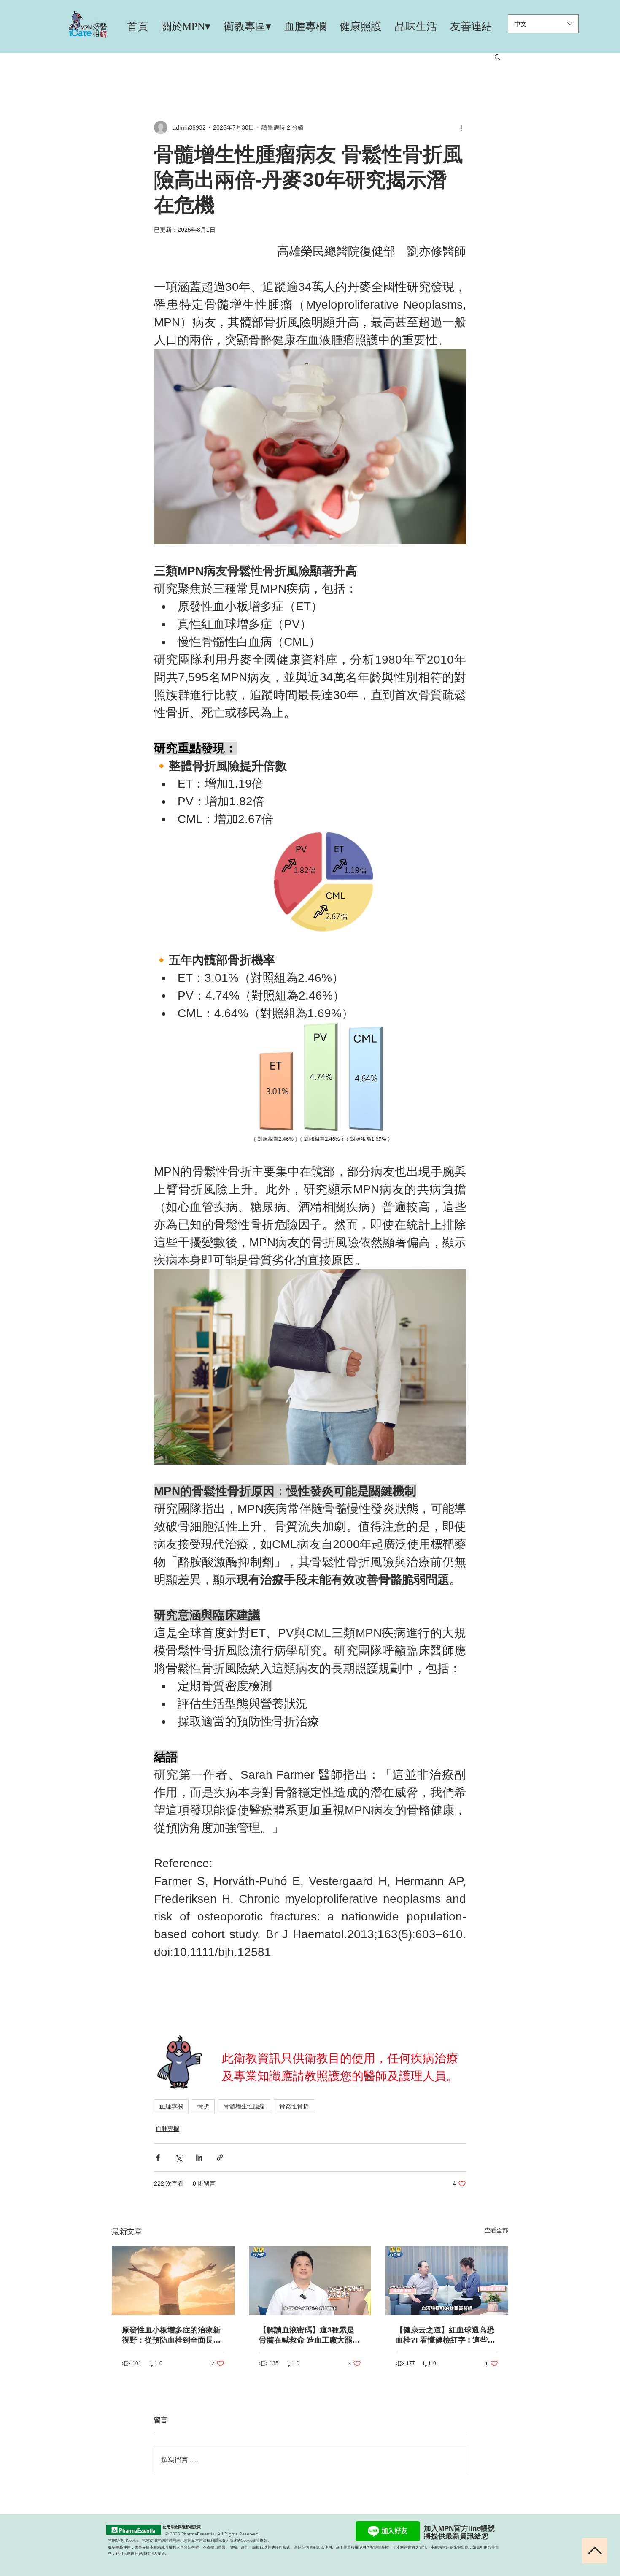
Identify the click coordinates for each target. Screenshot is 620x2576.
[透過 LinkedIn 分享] (199, 2158)
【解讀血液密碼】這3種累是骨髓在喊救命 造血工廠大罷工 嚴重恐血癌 (309, 2335)
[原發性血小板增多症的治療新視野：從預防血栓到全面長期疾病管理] (173, 2280)
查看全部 (496, 2230)
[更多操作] (461, 127)
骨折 (203, 2106)
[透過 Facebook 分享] (158, 2158)
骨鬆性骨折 (294, 2106)
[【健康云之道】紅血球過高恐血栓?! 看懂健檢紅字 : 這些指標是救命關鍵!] (447, 2280)
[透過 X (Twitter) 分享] (179, 2158)
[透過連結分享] (220, 2158)
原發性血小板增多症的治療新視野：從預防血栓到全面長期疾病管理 (171, 2335)
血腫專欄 (171, 2106)
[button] (497, 57)
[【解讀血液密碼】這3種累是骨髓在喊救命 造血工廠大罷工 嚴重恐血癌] (310, 2281)
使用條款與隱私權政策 (182, 2527)
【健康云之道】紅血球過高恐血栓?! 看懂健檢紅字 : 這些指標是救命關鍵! (445, 2335)
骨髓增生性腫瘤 (244, 2106)
